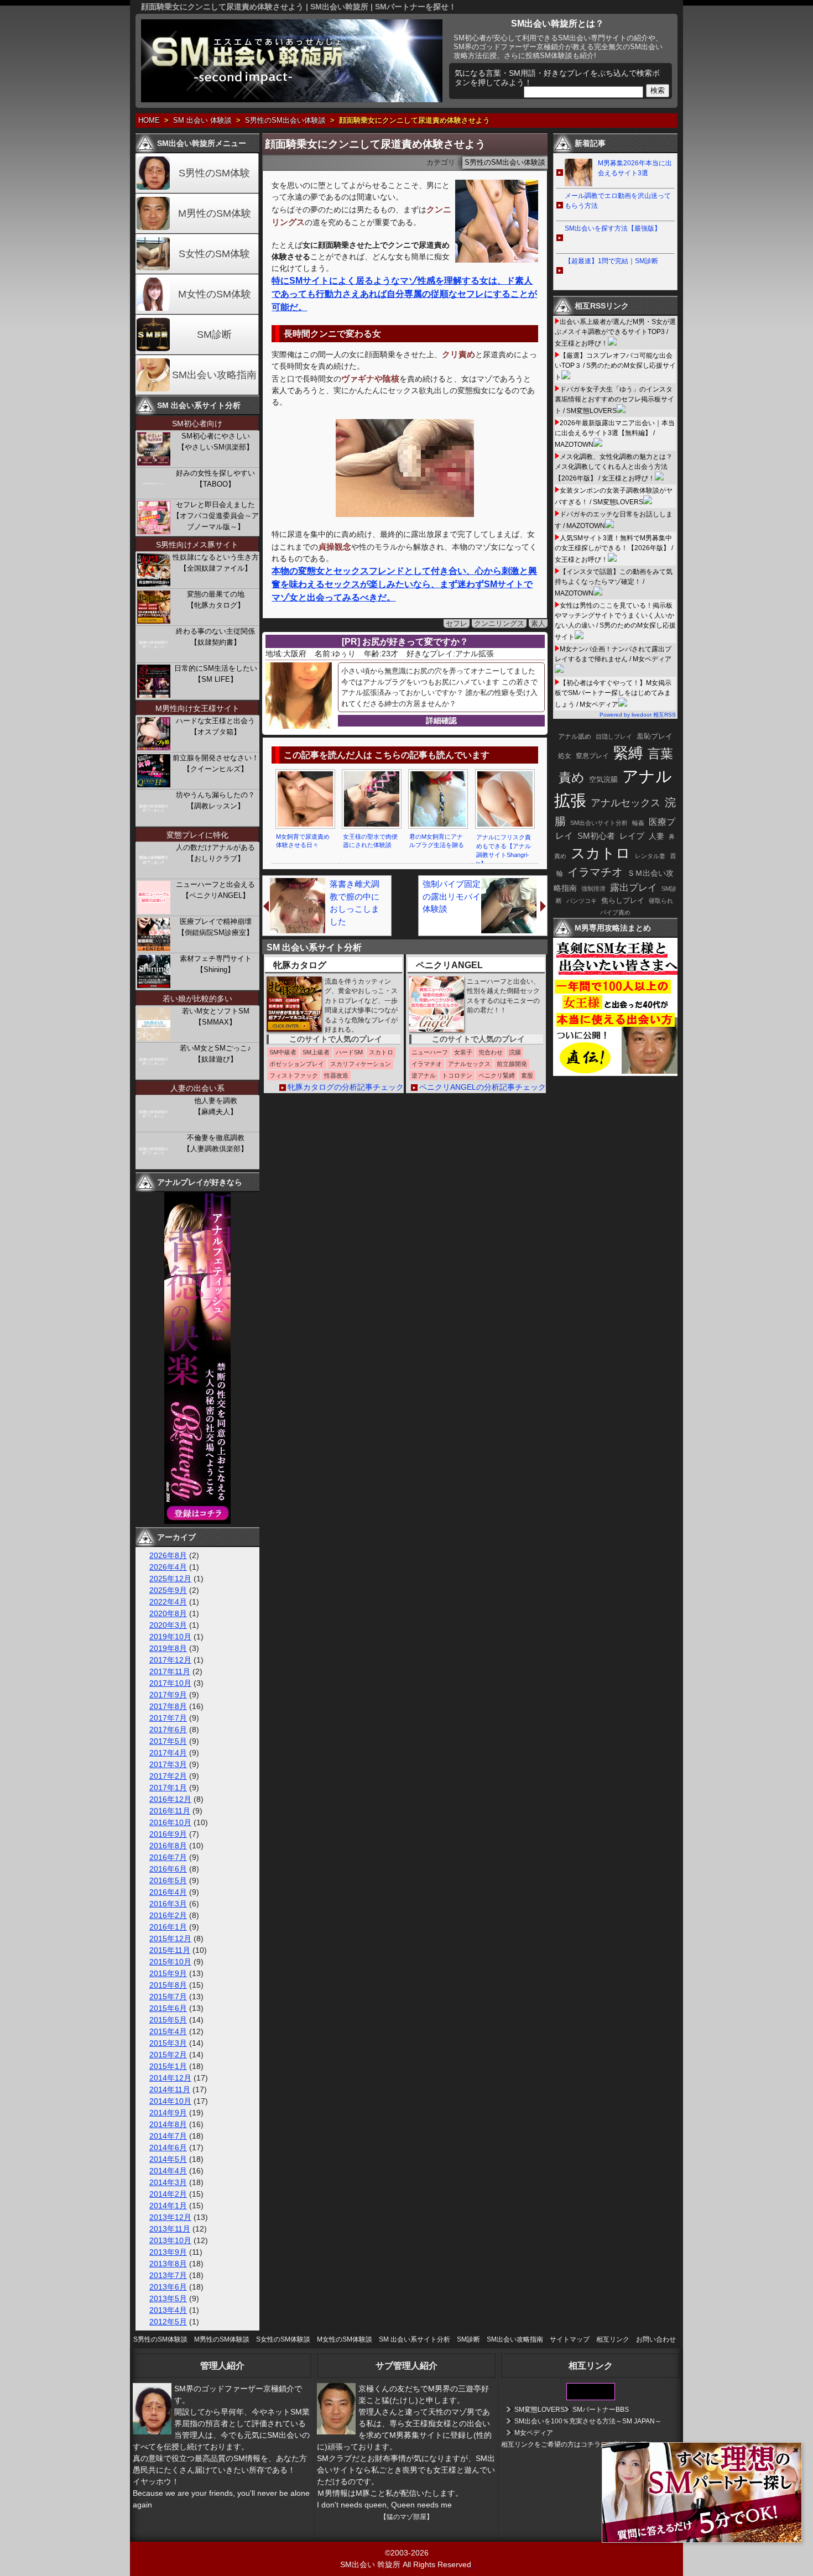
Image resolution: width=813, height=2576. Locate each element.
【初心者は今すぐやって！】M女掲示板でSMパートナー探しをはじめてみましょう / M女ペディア (613, 694)
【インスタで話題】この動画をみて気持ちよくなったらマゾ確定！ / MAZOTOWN (614, 582)
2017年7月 (168, 1718)
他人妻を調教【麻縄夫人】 (216, 1106)
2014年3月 (168, 2182)
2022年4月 (168, 1602)
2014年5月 (168, 2159)
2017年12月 (170, 1660)
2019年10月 (170, 1637)
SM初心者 (596, 836)
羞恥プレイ (655, 736)
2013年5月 (168, 2298)
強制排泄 (593, 889)
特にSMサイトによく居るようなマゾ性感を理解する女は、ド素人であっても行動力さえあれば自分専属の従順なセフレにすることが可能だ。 (404, 294)
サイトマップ (570, 2339)
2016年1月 (168, 1927)
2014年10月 (170, 2101)
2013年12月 (170, 2217)
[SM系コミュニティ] (197, 1521)
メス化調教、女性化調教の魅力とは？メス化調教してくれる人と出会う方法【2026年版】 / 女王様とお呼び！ (614, 467)
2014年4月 (168, 2171)
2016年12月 (170, 1799)
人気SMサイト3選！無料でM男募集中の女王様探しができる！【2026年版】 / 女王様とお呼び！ (614, 549)
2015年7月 (168, 1997)
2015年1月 (168, 2066)
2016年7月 (168, 1857)
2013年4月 (168, 2310)
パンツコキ (582, 901)
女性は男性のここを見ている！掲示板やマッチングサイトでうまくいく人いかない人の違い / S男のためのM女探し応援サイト (615, 621)
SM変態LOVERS (540, 2410)
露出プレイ (634, 888)
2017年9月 (168, 1695)
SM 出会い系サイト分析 (415, 2339)
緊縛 (628, 753)
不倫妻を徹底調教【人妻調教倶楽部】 (215, 1143)
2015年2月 (168, 2055)
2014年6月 (168, 2147)
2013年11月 (170, 2229)
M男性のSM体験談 (222, 2339)
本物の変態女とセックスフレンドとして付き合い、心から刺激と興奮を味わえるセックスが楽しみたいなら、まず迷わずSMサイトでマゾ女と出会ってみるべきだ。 (404, 584)
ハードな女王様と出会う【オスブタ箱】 (215, 726)
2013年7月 (168, 2275)
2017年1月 (168, 1788)
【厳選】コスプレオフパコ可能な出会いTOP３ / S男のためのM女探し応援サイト (615, 366)
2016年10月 (170, 1822)
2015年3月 (168, 2043)
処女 (565, 756)
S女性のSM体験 (214, 254)
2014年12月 (170, 2078)
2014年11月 (170, 2089)
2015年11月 (170, 1950)
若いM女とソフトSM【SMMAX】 (216, 1017)
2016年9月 (168, 1834)
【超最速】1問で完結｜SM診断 (611, 261)
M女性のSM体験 (215, 294)
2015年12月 (170, 1938)
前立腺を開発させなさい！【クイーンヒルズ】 (216, 763)
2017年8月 (168, 1706)
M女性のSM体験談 (345, 2339)
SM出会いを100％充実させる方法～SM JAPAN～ (588, 2421)
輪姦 (638, 823)
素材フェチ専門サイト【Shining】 (216, 964)
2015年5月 (168, 2020)
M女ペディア (534, 2433)
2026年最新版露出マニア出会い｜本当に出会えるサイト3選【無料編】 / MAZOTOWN (615, 434)
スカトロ (601, 853)
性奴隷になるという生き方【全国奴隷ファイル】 (216, 563)
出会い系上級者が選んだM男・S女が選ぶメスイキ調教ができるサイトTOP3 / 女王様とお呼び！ (615, 333)
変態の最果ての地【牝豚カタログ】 (216, 600)
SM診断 (214, 335)
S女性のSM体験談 (283, 2339)
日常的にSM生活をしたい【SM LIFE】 (216, 674)
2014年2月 (168, 2194)
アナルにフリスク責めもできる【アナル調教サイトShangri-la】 (504, 850)
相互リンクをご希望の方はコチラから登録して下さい (581, 2444)
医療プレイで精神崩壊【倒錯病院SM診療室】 (215, 927)
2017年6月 (168, 1729)
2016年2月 (168, 1915)
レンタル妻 (650, 856)
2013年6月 (168, 2287)
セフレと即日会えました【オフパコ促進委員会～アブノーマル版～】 (216, 516)
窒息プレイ (592, 756)
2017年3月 (168, 1764)
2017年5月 (168, 1741)
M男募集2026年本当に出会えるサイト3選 (635, 168)
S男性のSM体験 (214, 173)
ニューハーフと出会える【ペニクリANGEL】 (215, 890)
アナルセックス (626, 803)
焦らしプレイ (623, 901)
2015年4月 (168, 2031)
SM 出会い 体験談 (202, 121)
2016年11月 (170, 1811)
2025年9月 (168, 1590)
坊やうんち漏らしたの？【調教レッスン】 (215, 800)
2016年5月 (168, 1880)
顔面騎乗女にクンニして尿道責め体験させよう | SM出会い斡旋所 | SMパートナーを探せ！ (299, 7)
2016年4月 (168, 1892)
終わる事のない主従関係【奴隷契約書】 (215, 637)
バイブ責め (615, 912)
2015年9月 (168, 1973)
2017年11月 (170, 1671)
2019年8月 (168, 1648)
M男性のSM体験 (215, 213)
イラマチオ (595, 872)
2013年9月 (168, 2252)
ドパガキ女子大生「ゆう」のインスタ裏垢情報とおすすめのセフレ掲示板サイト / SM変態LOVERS (614, 400)
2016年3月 (168, 1904)
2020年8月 (168, 1613)
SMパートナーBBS (601, 2410)
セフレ (457, 623)
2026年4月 (168, 1567)
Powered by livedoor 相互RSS (638, 715)
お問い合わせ (656, 2339)
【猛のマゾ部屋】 (406, 2517)
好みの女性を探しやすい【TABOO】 (215, 479)
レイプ (632, 836)
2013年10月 (170, 2240)
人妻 (656, 836)
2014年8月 (168, 2124)
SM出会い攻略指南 (214, 375)
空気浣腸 (603, 779)
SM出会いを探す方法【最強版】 (613, 228)
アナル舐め (575, 736)
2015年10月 (170, 1962)
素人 (538, 623)
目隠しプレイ (614, 736)
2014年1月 (168, 2206)
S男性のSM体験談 (160, 2339)
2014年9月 (168, 2113)
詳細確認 (441, 720)
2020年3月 (168, 1625)
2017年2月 (168, 1776)
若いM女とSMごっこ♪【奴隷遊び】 (215, 1054)
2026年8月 (168, 1555)
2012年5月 (168, 2322)
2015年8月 (168, 1985)
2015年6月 (168, 2008)
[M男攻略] (617, 1073)
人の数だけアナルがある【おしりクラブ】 (215, 853)
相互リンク (613, 2339)
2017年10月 (170, 1683)
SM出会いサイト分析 (599, 823)
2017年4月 (168, 1753)
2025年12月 (170, 1579)
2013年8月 (168, 2264)
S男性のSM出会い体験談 (285, 121)
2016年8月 (168, 1846)
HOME (149, 121)
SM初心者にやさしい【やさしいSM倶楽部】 (215, 441)
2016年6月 (168, 1869)
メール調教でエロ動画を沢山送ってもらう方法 (618, 201)
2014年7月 (168, 2136)
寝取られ (661, 901)
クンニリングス (499, 623)
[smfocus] (591, 2398)
